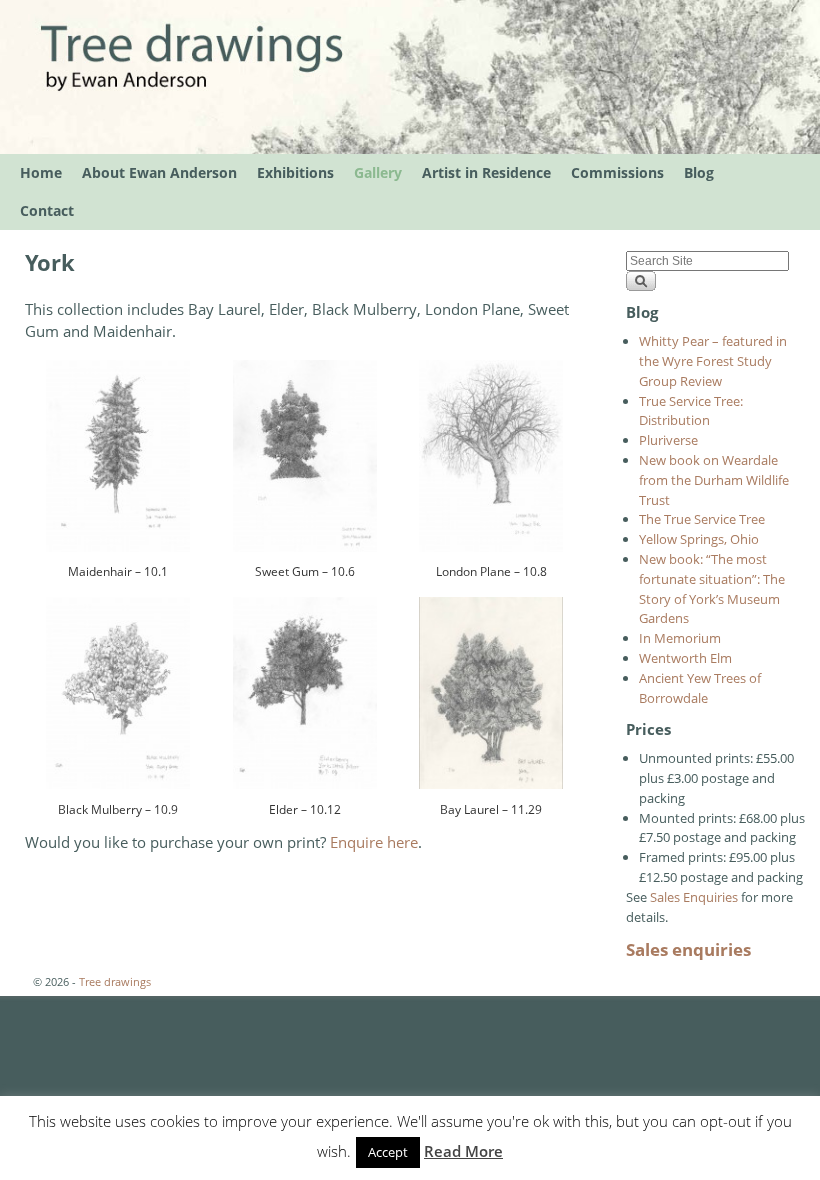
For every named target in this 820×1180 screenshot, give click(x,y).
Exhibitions (295, 172)
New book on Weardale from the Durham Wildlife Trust (714, 480)
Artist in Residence (486, 172)
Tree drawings (115, 981)
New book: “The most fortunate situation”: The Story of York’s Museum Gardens (712, 588)
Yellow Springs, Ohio (699, 539)
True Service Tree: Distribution (691, 411)
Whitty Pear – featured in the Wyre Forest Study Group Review (713, 361)
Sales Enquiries (694, 897)
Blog (699, 172)
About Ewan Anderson (159, 172)
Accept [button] (388, 1152)
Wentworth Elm (685, 658)
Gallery (378, 172)
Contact (47, 210)
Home (41, 172)
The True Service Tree (702, 519)
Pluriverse (668, 440)
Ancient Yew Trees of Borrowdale (700, 688)
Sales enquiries (688, 949)
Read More (463, 1151)
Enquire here (374, 842)
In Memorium (680, 638)
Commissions (617, 172)
